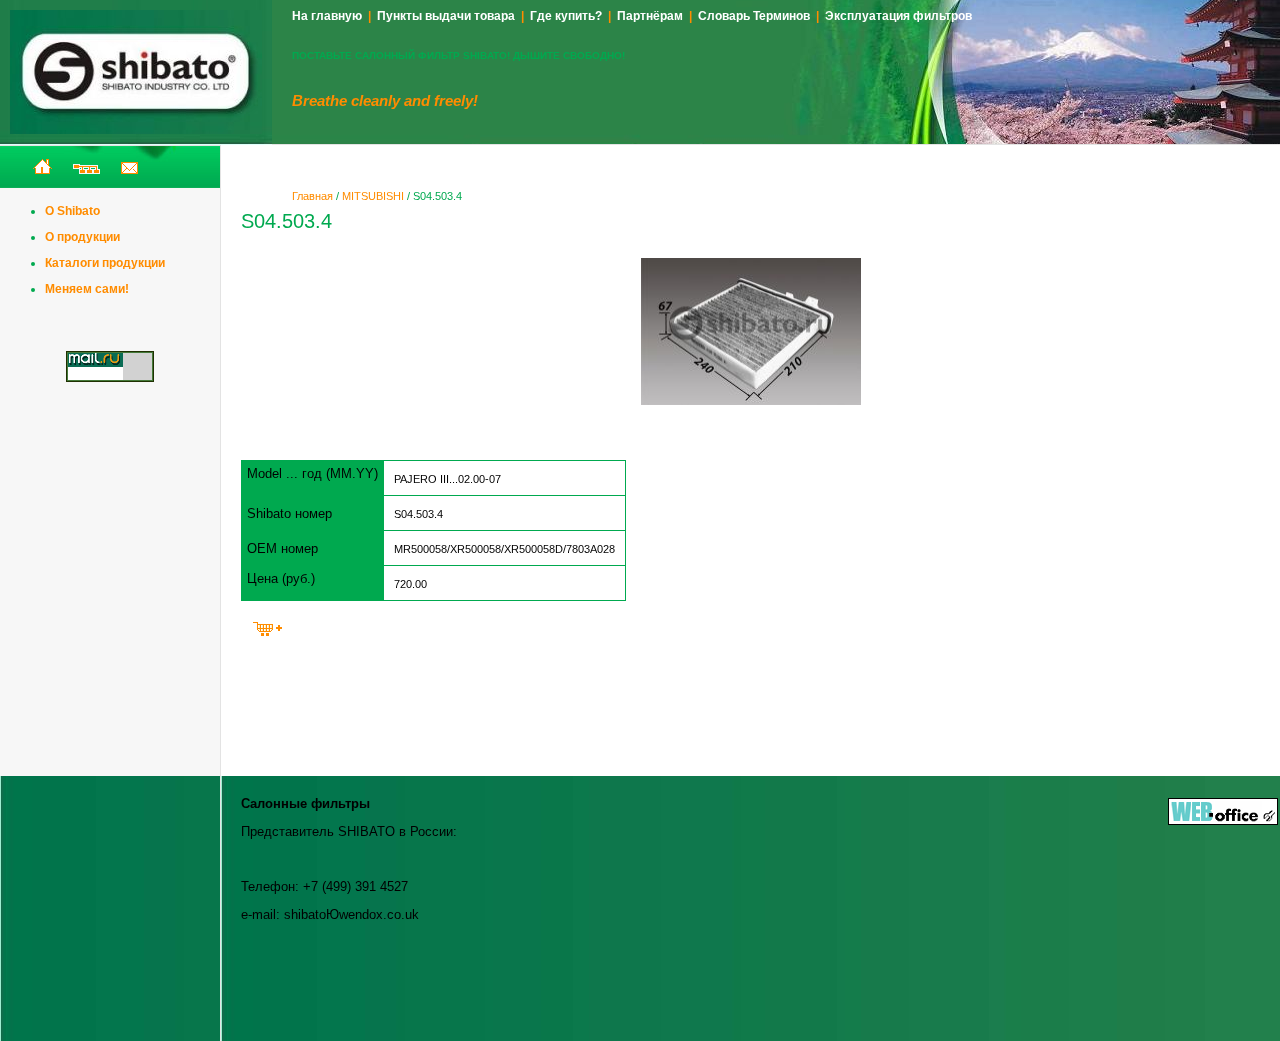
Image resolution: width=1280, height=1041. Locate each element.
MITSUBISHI (373, 196)
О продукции (82, 237)
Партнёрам (650, 16)
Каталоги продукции (105, 263)
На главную (327, 16)
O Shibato (72, 211)
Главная (312, 196)
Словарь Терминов (754, 16)
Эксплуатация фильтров (898, 16)
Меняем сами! (87, 289)
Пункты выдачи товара (446, 16)
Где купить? (566, 16)
